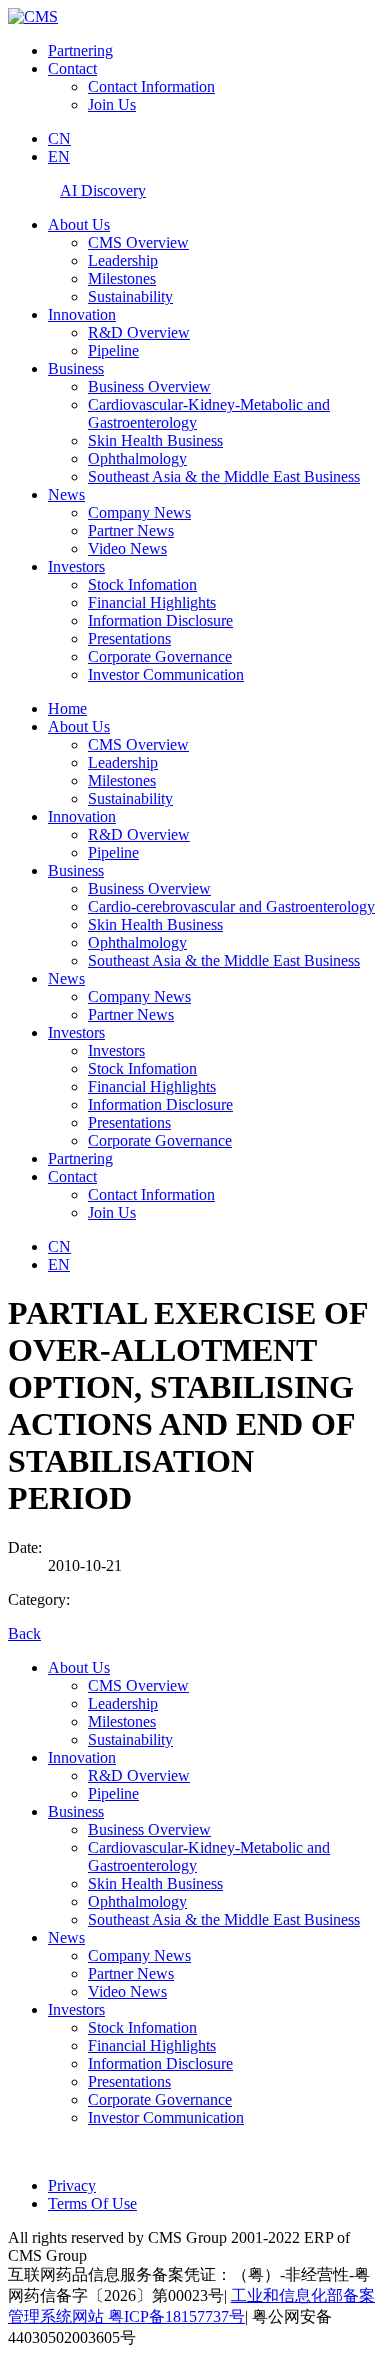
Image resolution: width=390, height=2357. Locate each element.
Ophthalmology (137, 458)
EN (59, 156)
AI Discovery (103, 190)
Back (24, 1633)
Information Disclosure (160, 620)
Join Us (112, 104)
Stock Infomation (142, 584)
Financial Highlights (152, 602)
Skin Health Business (155, 440)
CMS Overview (138, 242)
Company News (139, 512)
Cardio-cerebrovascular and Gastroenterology (231, 906)
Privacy (72, 2185)
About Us (79, 224)
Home (67, 708)
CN (59, 138)
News (66, 494)
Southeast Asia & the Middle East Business (224, 476)
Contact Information (151, 86)
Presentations (129, 638)
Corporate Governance (160, 656)
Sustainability (130, 296)
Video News (127, 548)
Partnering (80, 50)
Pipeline (113, 350)
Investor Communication (166, 674)
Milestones (122, 278)
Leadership (123, 260)
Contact (72, 68)
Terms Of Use (92, 2203)
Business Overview (149, 386)
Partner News (131, 530)
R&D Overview (139, 332)
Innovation (82, 314)
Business (76, 368)
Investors (76, 566)
